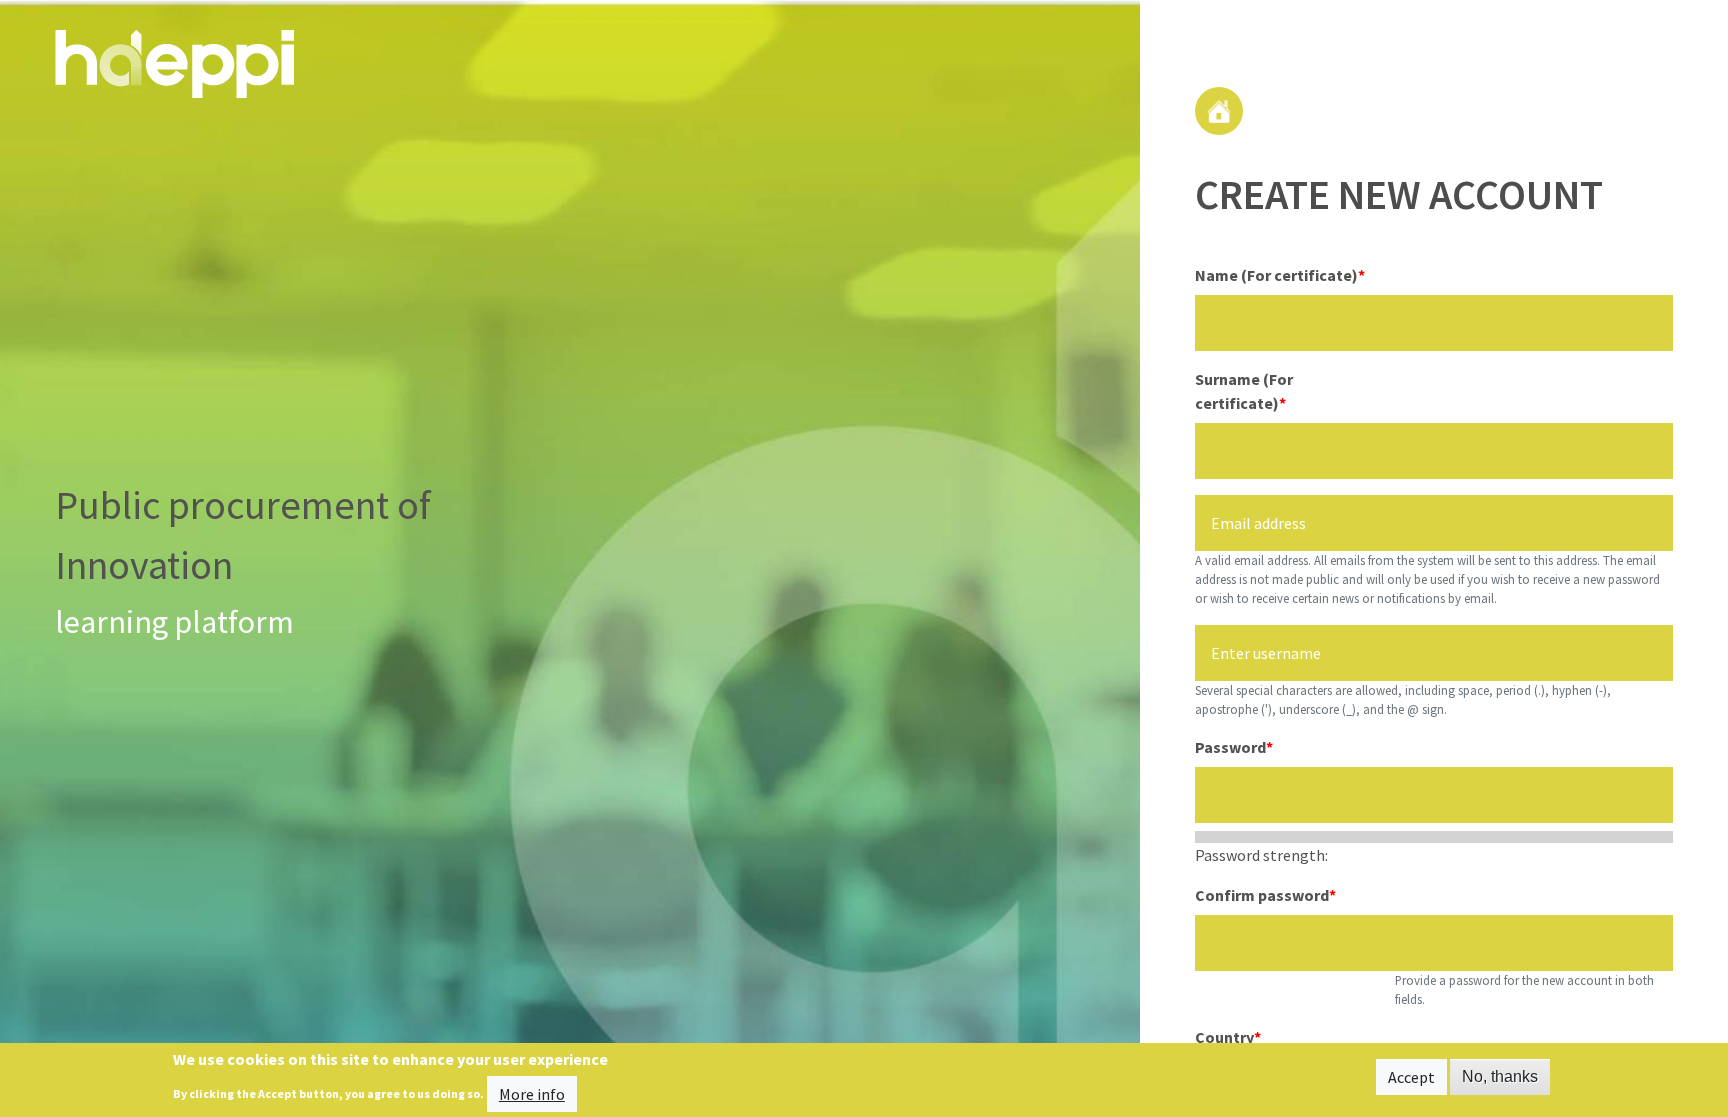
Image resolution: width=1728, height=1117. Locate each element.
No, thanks (1500, 1076)
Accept (1411, 1077)
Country (1224, 1037)
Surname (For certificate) (1244, 391)
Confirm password (1262, 895)
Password (1230, 747)
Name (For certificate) (1276, 275)
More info (532, 1093)
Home (1219, 111)
